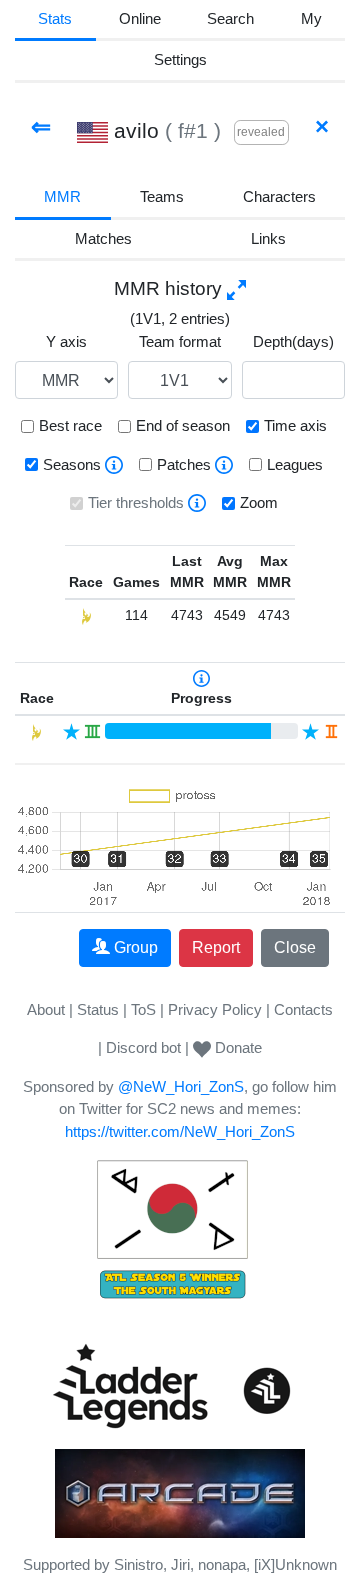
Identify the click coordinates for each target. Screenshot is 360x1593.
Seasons (72, 464)
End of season (183, 425)
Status (98, 1009)
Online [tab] (140, 18)
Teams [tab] (162, 196)
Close (295, 947)
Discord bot (143, 1047)
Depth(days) (293, 341)
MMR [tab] (62, 196)
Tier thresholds (136, 502)
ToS (143, 1009)
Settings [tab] (180, 59)
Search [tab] (230, 18)
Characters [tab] (279, 196)
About (46, 1009)
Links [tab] (268, 238)
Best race (70, 425)
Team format (180, 341)
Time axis (295, 425)
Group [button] (136, 947)
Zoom (259, 502)
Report (216, 947)
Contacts (303, 1009)
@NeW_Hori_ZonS (181, 1086)
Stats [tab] (55, 18)
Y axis (66, 341)
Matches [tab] (103, 238)
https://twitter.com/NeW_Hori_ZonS (180, 1131)
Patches (184, 464)
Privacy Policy (215, 1009)
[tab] (312, 20)
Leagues (295, 464)
